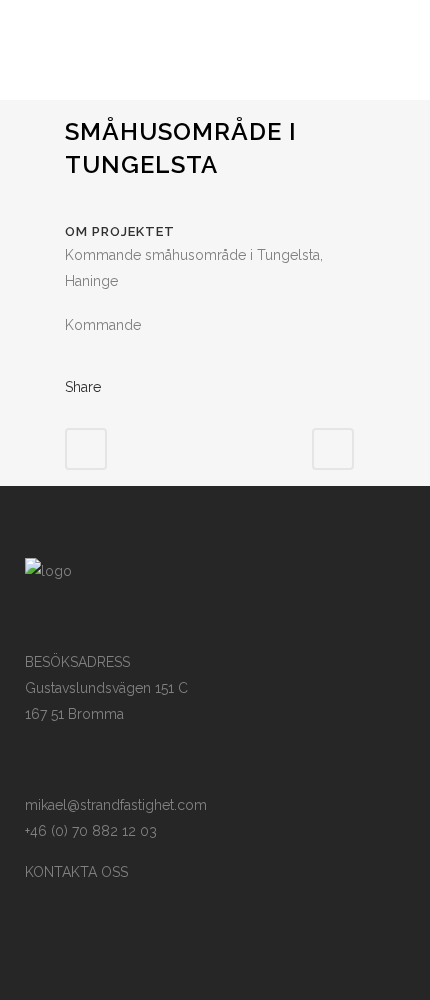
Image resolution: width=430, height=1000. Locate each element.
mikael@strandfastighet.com (116, 805)
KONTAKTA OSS (76, 872)
